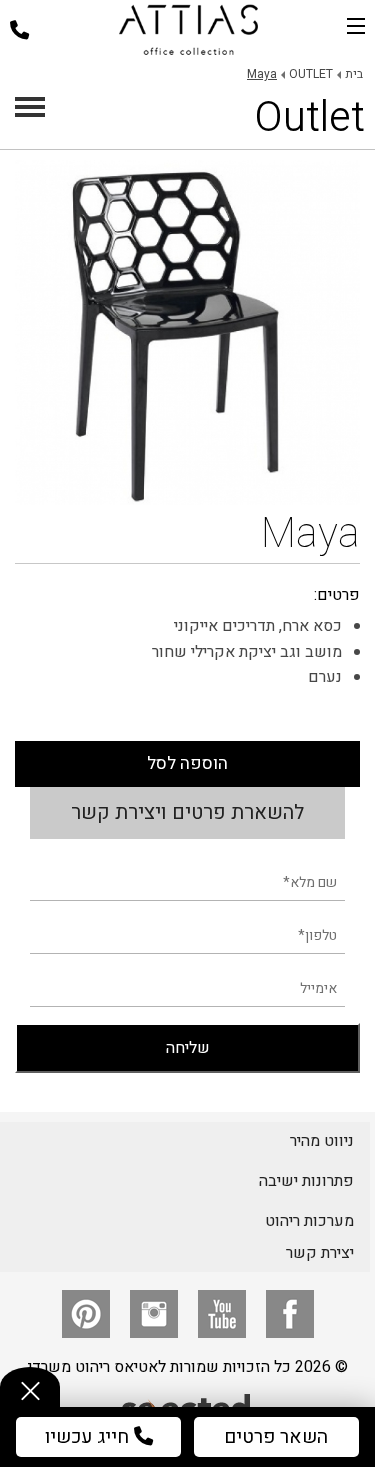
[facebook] (290, 1314)
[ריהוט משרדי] (188, 30)
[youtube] (222, 1314)
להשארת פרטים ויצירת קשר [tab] (187, 812)
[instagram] (154, 1314)
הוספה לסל (187, 763)
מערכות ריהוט (309, 1221)
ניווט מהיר (322, 1141)
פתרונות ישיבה (306, 1181)
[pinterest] (86, 1314)
